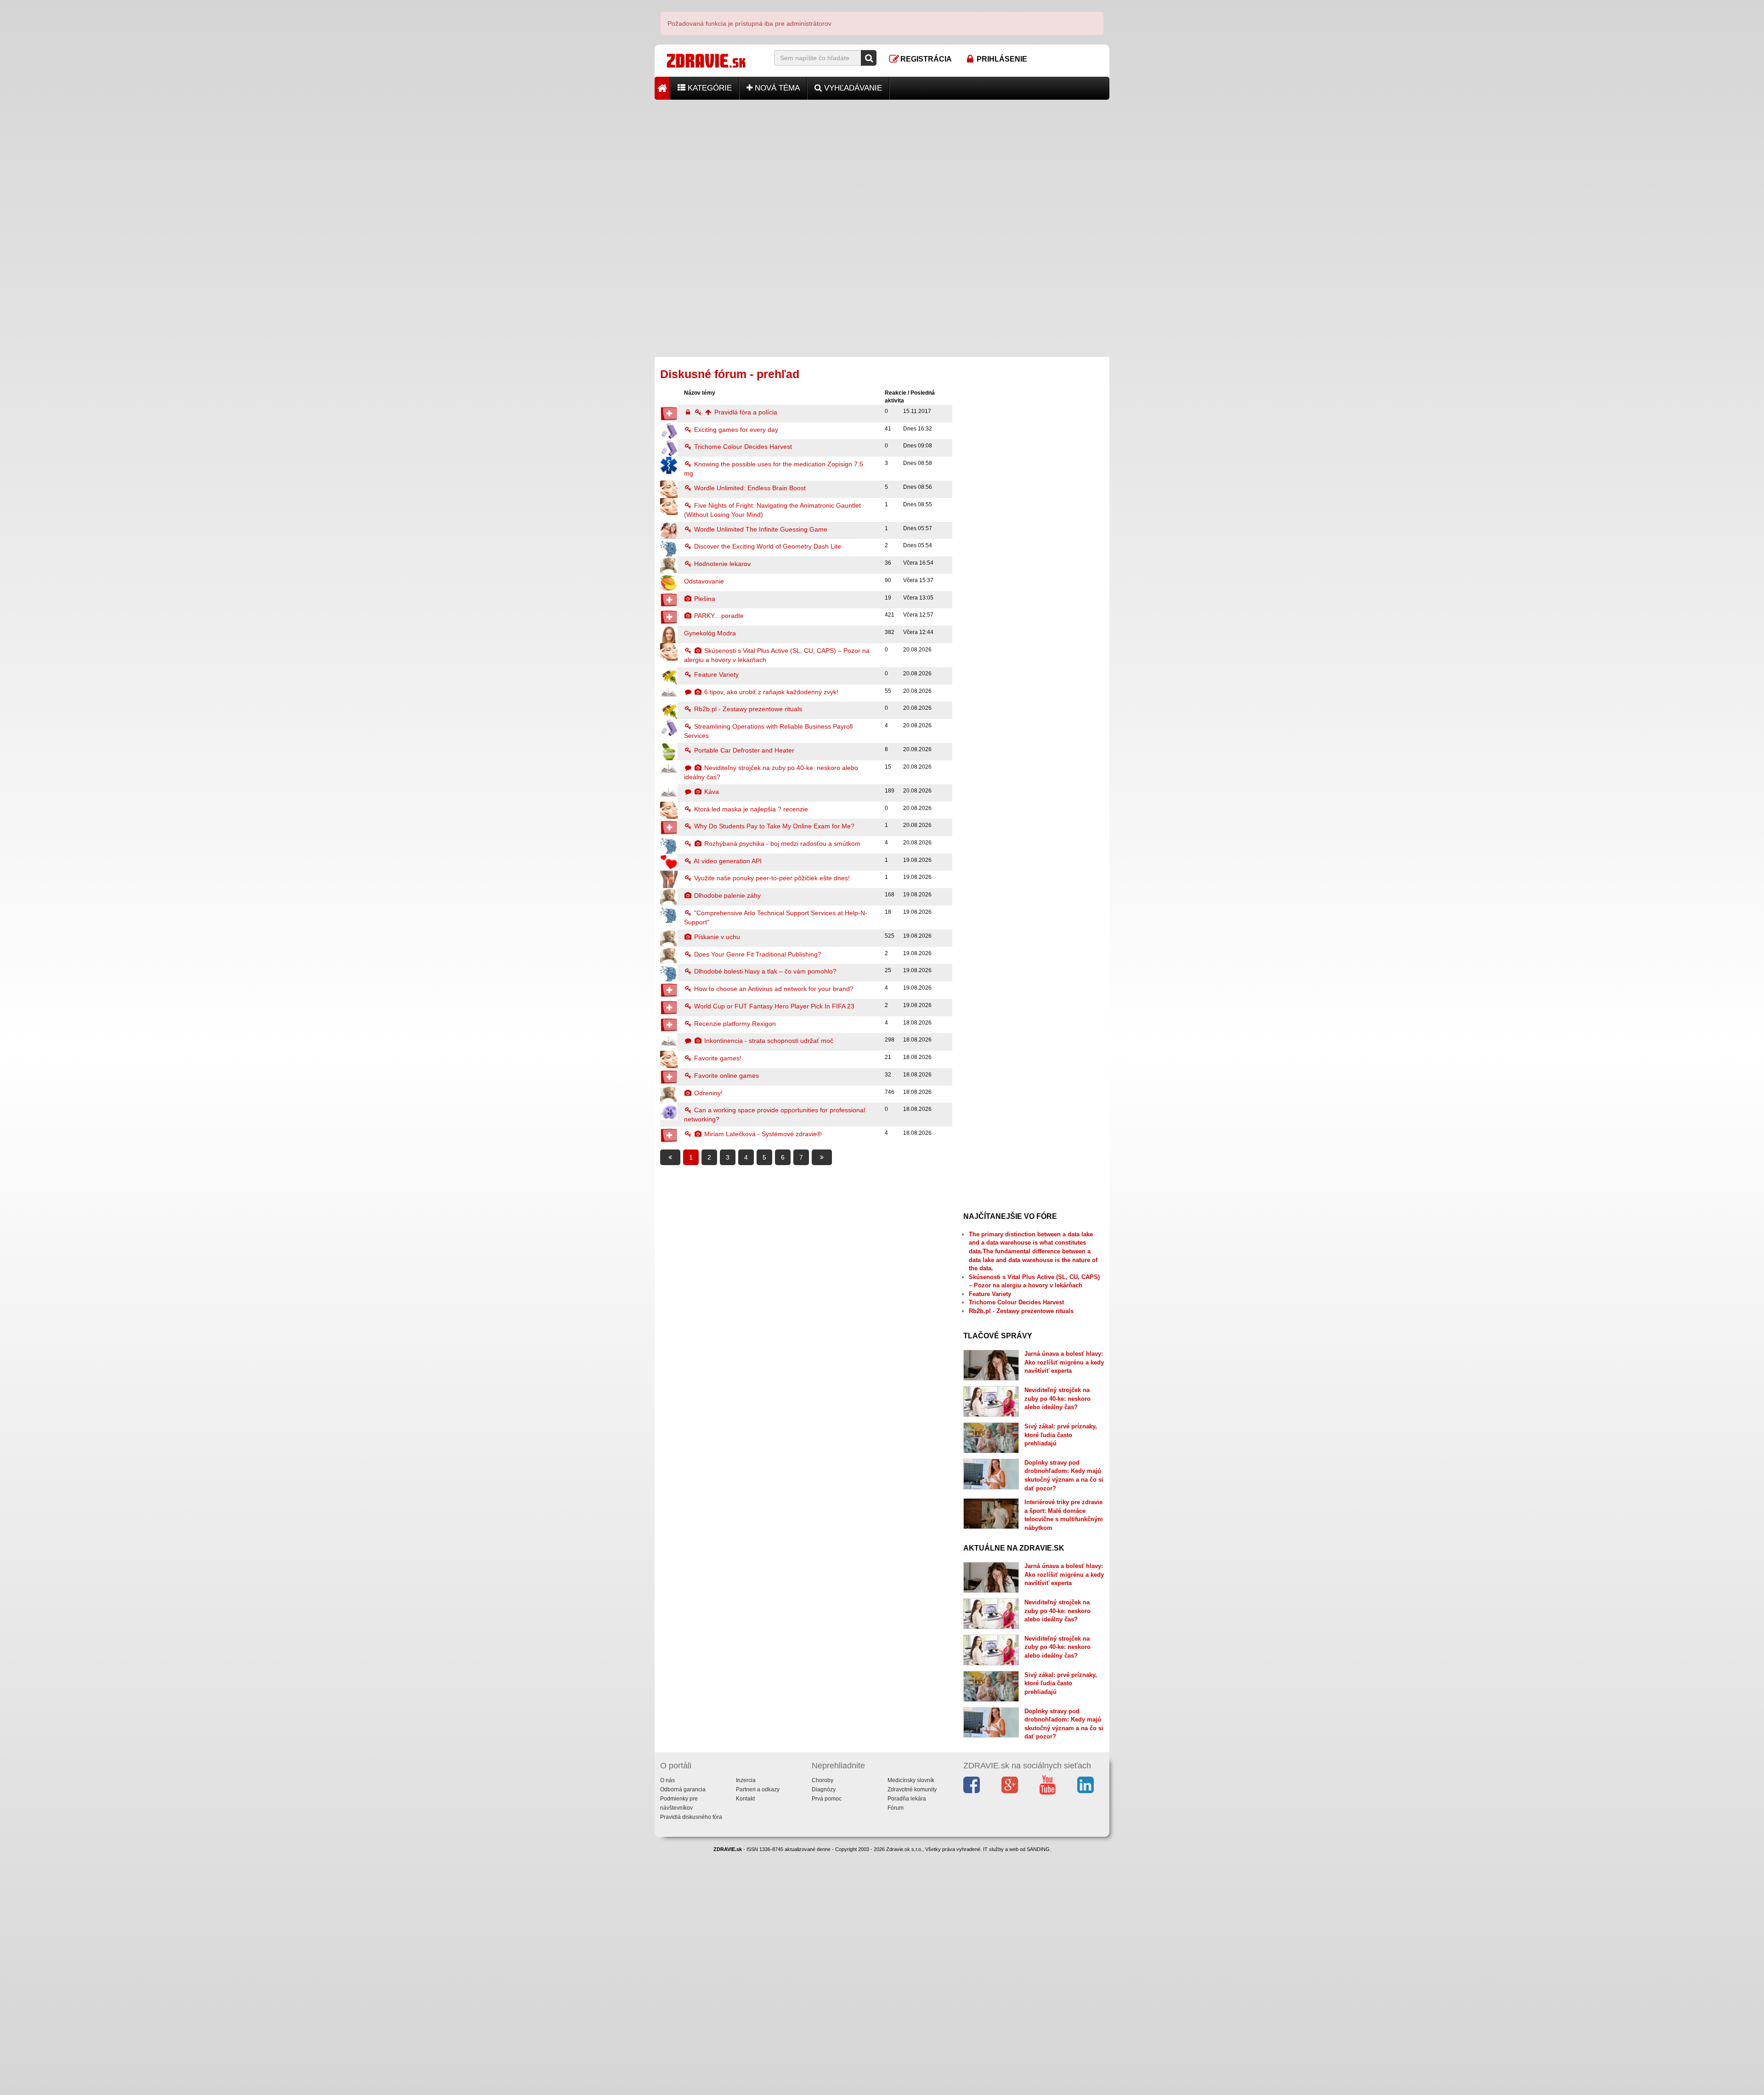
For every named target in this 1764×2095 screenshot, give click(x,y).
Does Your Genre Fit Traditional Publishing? (757, 954)
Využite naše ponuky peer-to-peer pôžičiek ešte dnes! (771, 878)
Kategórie (709, 88)
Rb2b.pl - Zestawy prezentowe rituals (747, 709)
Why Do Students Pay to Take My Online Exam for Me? (773, 826)
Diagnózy (824, 1789)
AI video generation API (727, 861)
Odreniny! (707, 1093)
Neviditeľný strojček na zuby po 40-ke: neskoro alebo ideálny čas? (1057, 1399)
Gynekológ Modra (710, 633)
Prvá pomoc (827, 1799)
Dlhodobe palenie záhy (727, 895)
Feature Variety (715, 674)
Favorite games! (717, 1058)
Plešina (704, 599)
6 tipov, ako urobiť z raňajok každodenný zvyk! (770, 692)
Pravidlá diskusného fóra (691, 1817)
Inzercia (746, 1780)
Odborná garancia (683, 1789)
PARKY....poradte (718, 616)
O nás (667, 1780)
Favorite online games (726, 1076)
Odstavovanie (704, 581)
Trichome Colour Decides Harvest (742, 447)
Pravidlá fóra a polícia (745, 412)
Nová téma (776, 88)
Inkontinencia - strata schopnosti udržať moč (768, 1041)
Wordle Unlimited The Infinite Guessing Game (760, 529)
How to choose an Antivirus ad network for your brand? (773, 989)
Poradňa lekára (907, 1799)
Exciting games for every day (735, 430)
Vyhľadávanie (852, 88)
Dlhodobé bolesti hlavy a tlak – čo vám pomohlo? (764, 971)
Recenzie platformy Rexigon (734, 1024)
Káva (711, 792)
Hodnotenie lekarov (721, 564)
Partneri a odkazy (758, 1789)
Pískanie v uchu (716, 937)
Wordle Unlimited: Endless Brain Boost (749, 488)
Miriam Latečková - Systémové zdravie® (762, 1134)
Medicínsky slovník (911, 1780)
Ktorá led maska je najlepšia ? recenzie (750, 809)
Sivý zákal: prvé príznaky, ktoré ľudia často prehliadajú (1061, 1435)
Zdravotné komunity (912, 1789)
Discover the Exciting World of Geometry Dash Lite (767, 546)
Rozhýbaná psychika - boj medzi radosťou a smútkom (781, 844)
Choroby (823, 1780)
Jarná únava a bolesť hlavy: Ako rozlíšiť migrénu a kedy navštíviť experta (1064, 1362)
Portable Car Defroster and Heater (743, 750)
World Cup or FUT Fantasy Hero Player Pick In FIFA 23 (773, 1006)
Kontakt (745, 1799)
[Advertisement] (882, 164)
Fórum (896, 1808)
